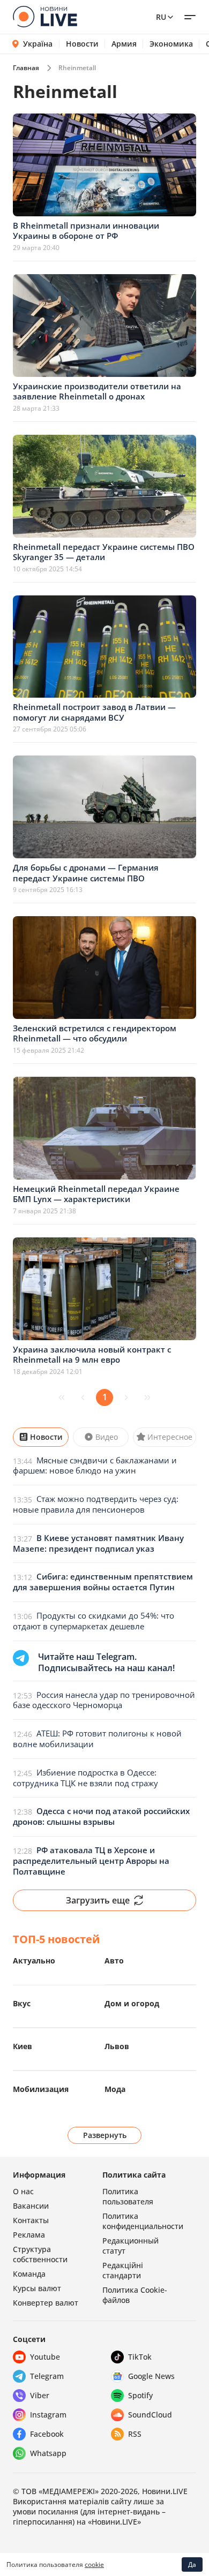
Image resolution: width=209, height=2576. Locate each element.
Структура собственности (40, 2254)
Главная (26, 68)
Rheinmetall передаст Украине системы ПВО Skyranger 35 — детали (104, 552)
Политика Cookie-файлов (135, 2295)
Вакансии (31, 2206)
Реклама (29, 2235)
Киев (23, 2046)
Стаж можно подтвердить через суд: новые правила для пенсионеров (96, 1504)
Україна (38, 44)
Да (192, 2564)
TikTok (140, 2357)
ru (161, 17)
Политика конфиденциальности (143, 2221)
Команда (29, 2274)
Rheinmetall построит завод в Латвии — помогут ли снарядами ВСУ (94, 712)
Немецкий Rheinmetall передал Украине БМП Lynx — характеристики (96, 1194)
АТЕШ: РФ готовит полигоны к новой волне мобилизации (97, 1739)
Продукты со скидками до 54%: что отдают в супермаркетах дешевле (94, 1621)
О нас (23, 2191)
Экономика (171, 44)
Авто (114, 1961)
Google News (151, 2376)
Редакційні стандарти (123, 2270)
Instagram (48, 2415)
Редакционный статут (130, 2246)
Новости (82, 44)
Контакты (31, 2220)
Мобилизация (41, 2089)
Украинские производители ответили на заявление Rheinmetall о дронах (97, 391)
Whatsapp (48, 2453)
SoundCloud (150, 2415)
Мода (115, 2089)
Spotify (140, 2395)
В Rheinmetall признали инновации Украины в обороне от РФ (86, 231)
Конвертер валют (46, 2303)
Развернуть (105, 2135)
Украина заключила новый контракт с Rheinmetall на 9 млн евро (92, 1355)
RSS (135, 2434)
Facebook (47, 2434)
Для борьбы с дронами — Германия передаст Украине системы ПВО (86, 873)
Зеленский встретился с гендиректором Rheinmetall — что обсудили (95, 1033)
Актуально (34, 1961)
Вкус (22, 2003)
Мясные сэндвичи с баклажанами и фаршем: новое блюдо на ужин (95, 1465)
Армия (124, 44)
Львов (117, 2046)
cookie (94, 2564)
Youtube (45, 2357)
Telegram (47, 2376)
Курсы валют (37, 2288)
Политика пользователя (128, 2196)
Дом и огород (132, 2003)
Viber (40, 2395)
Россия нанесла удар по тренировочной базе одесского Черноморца (104, 1700)
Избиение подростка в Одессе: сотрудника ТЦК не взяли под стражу (85, 1778)
